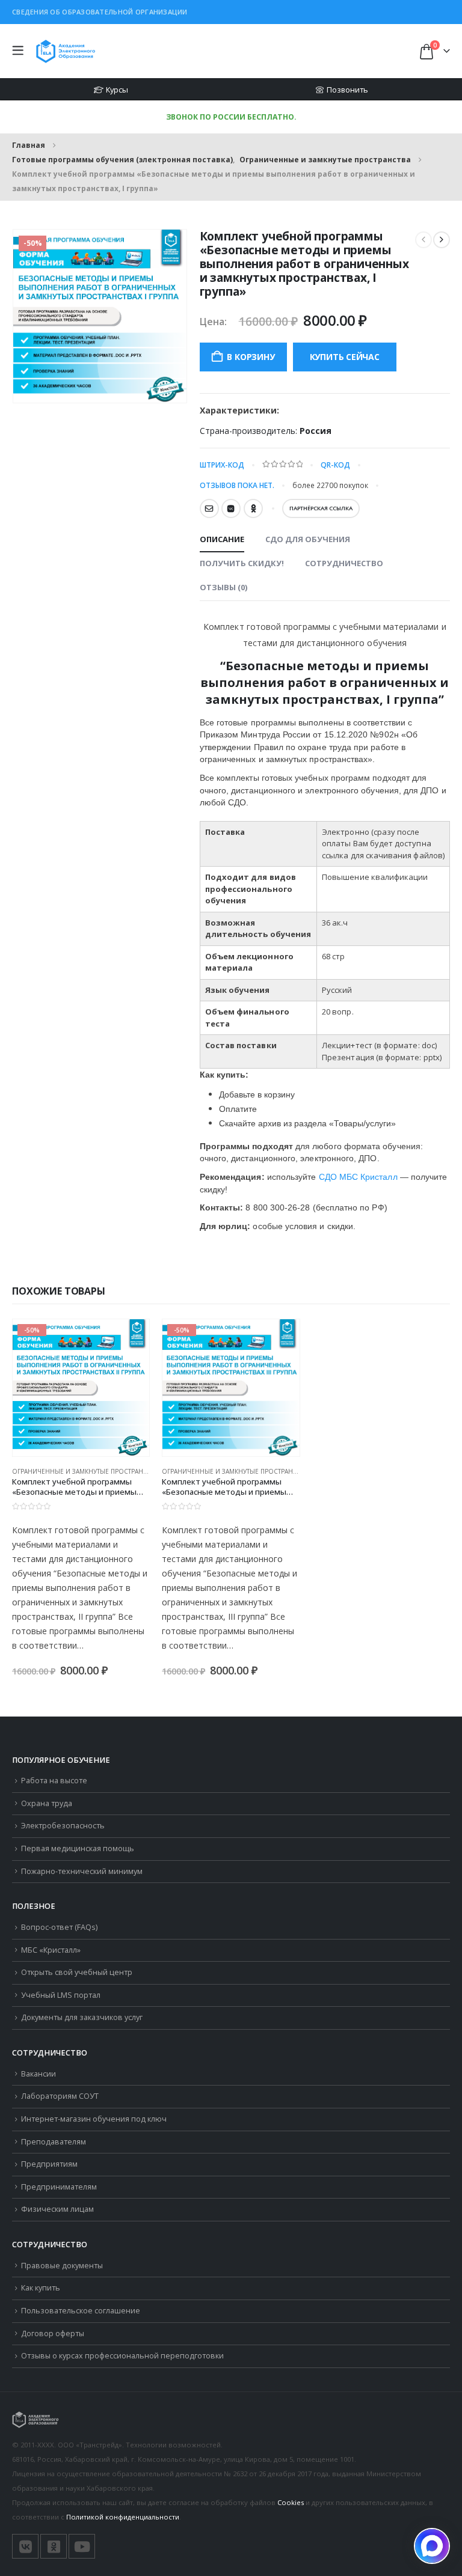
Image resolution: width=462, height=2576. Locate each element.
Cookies (291, 2502)
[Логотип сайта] (66, 51)
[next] (442, 240)
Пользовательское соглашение (81, 2311)
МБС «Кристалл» (51, 1950)
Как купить (41, 2288)
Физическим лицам (57, 2209)
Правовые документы (62, 2266)
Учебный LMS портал (61, 1995)
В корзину (251, 357)
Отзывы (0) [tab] (223, 587)
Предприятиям (49, 2164)
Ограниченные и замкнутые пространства (85, 1471)
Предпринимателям (59, 2187)
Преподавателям (54, 2142)
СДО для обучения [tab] (308, 539)
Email (209, 508)
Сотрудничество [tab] (344, 563)
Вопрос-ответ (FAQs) (59, 1927)
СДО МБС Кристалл (358, 1177)
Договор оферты (53, 2333)
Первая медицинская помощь (78, 1848)
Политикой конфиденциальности (123, 2517)
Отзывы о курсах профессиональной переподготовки (122, 2356)
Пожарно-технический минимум (82, 1871)
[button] (21, 51)
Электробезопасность (63, 1826)
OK (253, 508)
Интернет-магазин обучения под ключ (94, 2119)
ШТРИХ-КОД (222, 465)
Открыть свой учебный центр (77, 1972)
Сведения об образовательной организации (100, 12)
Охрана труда (47, 1803)
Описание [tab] (222, 539)
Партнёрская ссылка (321, 508)
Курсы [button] (117, 90)
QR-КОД (335, 465)
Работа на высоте (54, 1781)
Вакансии (38, 2074)
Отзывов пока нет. (237, 485)
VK (231, 508)
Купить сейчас (345, 357)
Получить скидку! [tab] (242, 563)
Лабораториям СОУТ (60, 2096)
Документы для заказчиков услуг (82, 2017)
